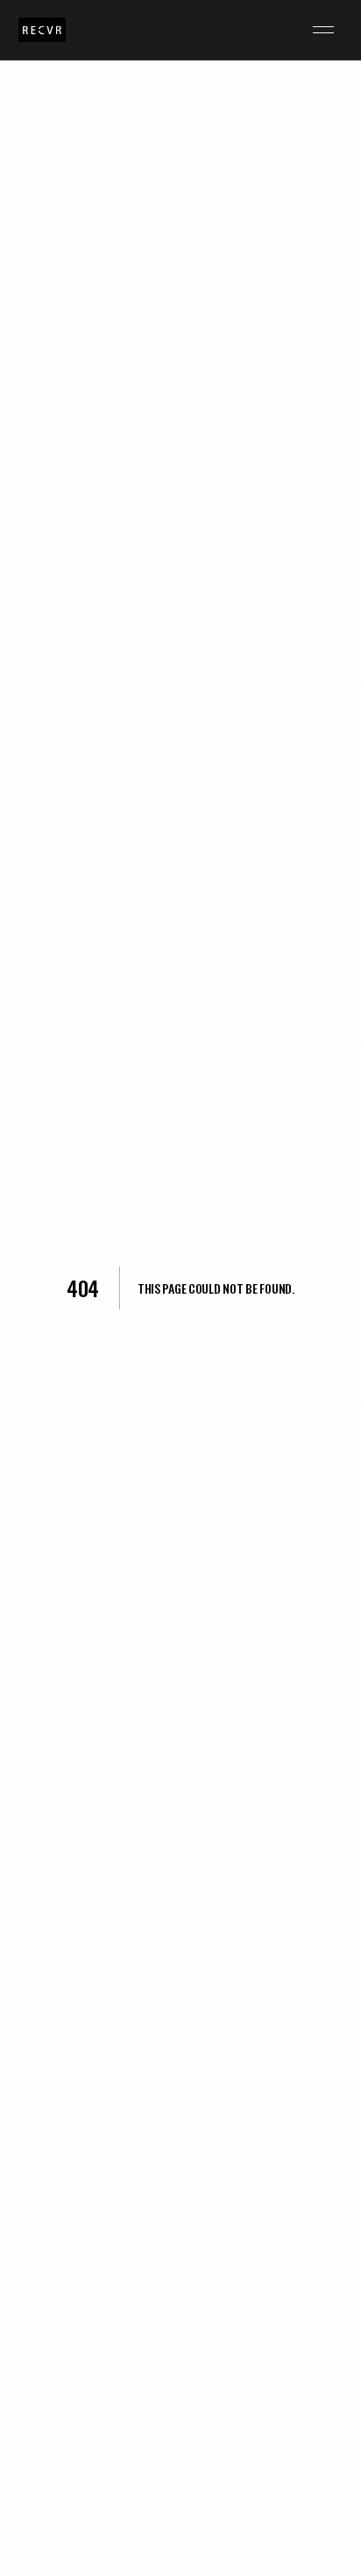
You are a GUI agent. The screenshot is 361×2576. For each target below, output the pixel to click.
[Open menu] (323, 30)
